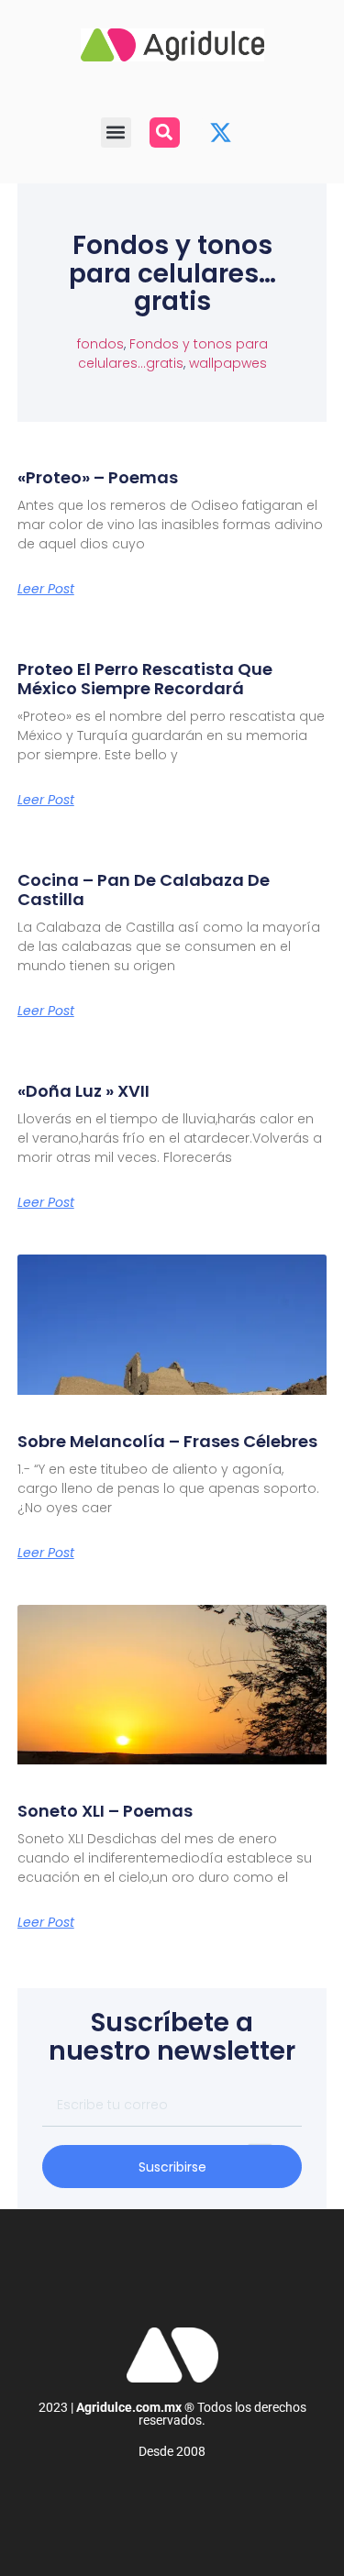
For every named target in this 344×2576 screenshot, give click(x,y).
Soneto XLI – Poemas (105, 1811)
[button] (116, 133)
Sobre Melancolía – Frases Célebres (167, 1441)
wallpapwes (228, 363)
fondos (100, 344)
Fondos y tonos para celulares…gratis (173, 354)
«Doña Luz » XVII (83, 1091)
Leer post (46, 589)
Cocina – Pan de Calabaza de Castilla (144, 890)
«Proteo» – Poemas (98, 477)
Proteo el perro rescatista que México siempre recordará (145, 679)
